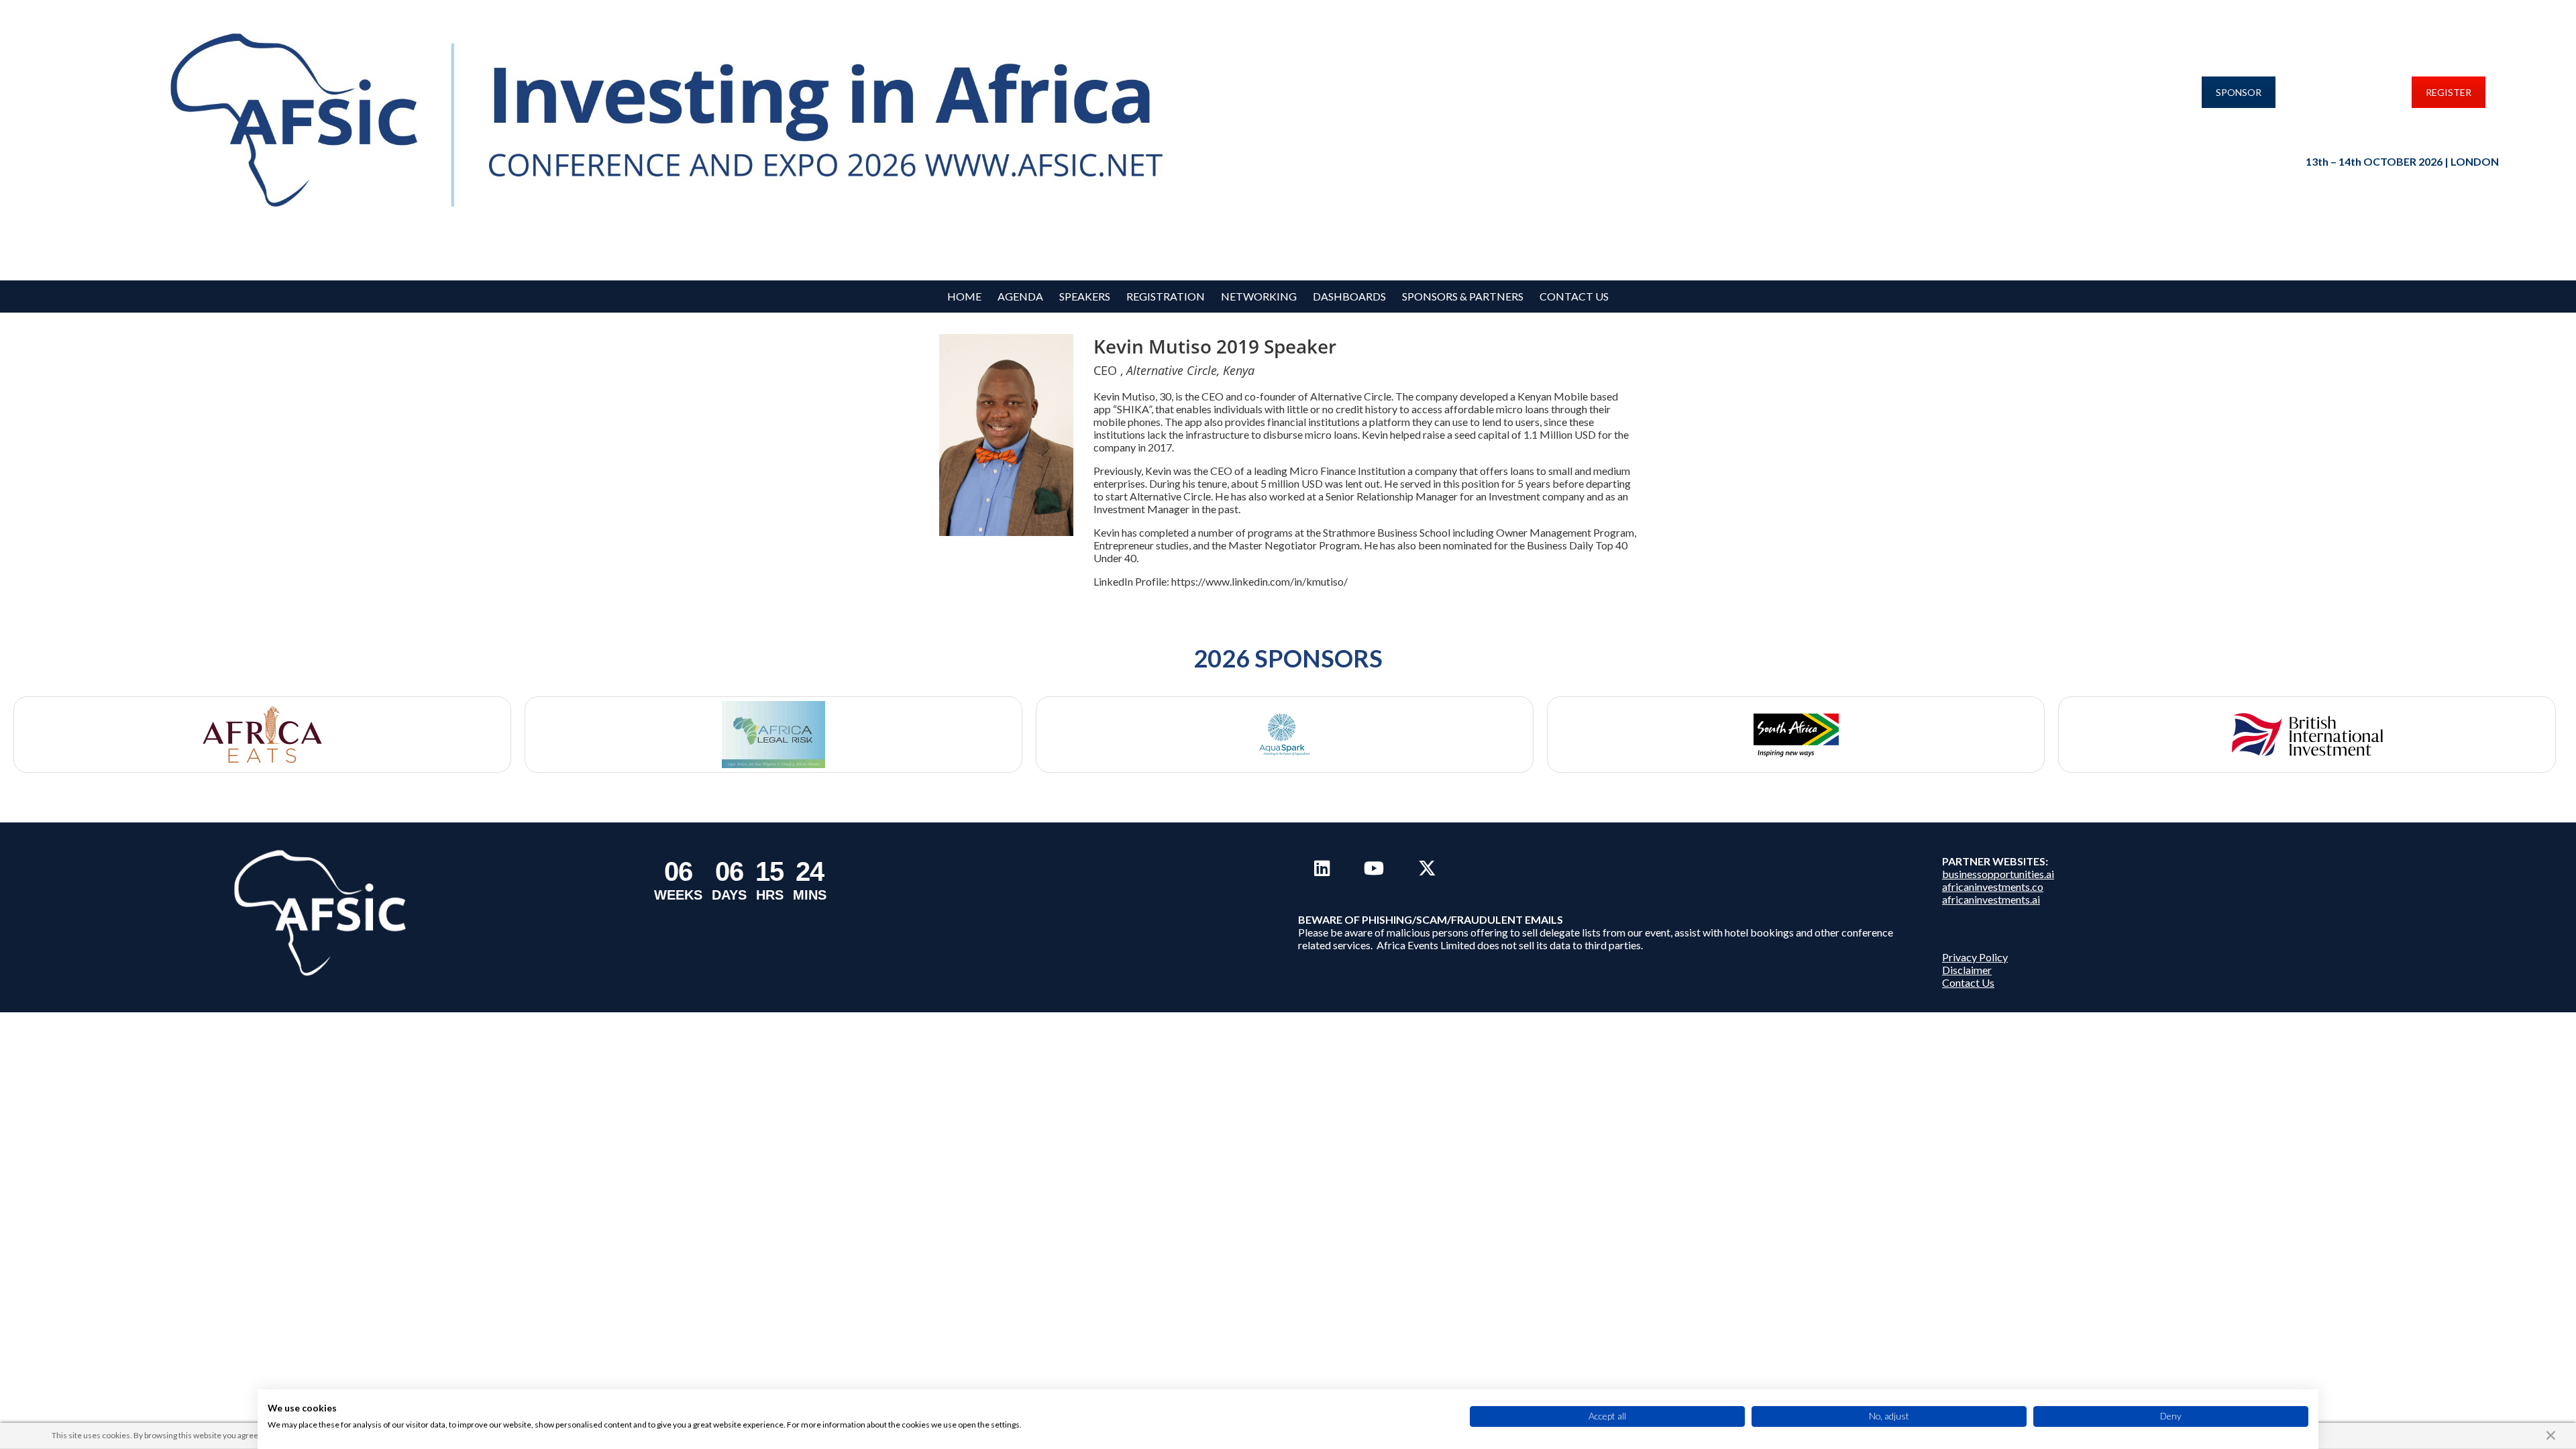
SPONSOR (2239, 92)
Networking (1259, 296)
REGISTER (2449, 92)
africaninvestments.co (1993, 887)
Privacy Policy (1975, 957)
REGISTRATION (1166, 296)
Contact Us (1574, 296)
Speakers (1085, 296)
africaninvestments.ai (1991, 899)
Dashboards (1349, 296)
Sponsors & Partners (1463, 296)
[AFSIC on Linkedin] (1322, 868)
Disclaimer (1967, 970)
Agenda (1020, 296)
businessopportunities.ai (1998, 874)
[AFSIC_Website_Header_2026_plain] (676, 122)
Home (964, 296)
